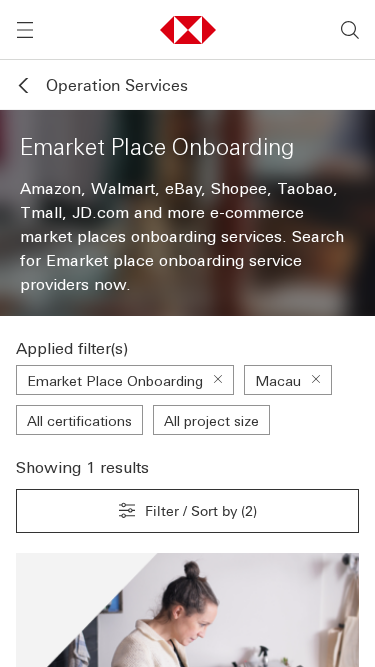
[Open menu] (25, 30)
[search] (350, 30)
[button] (188, 30)
